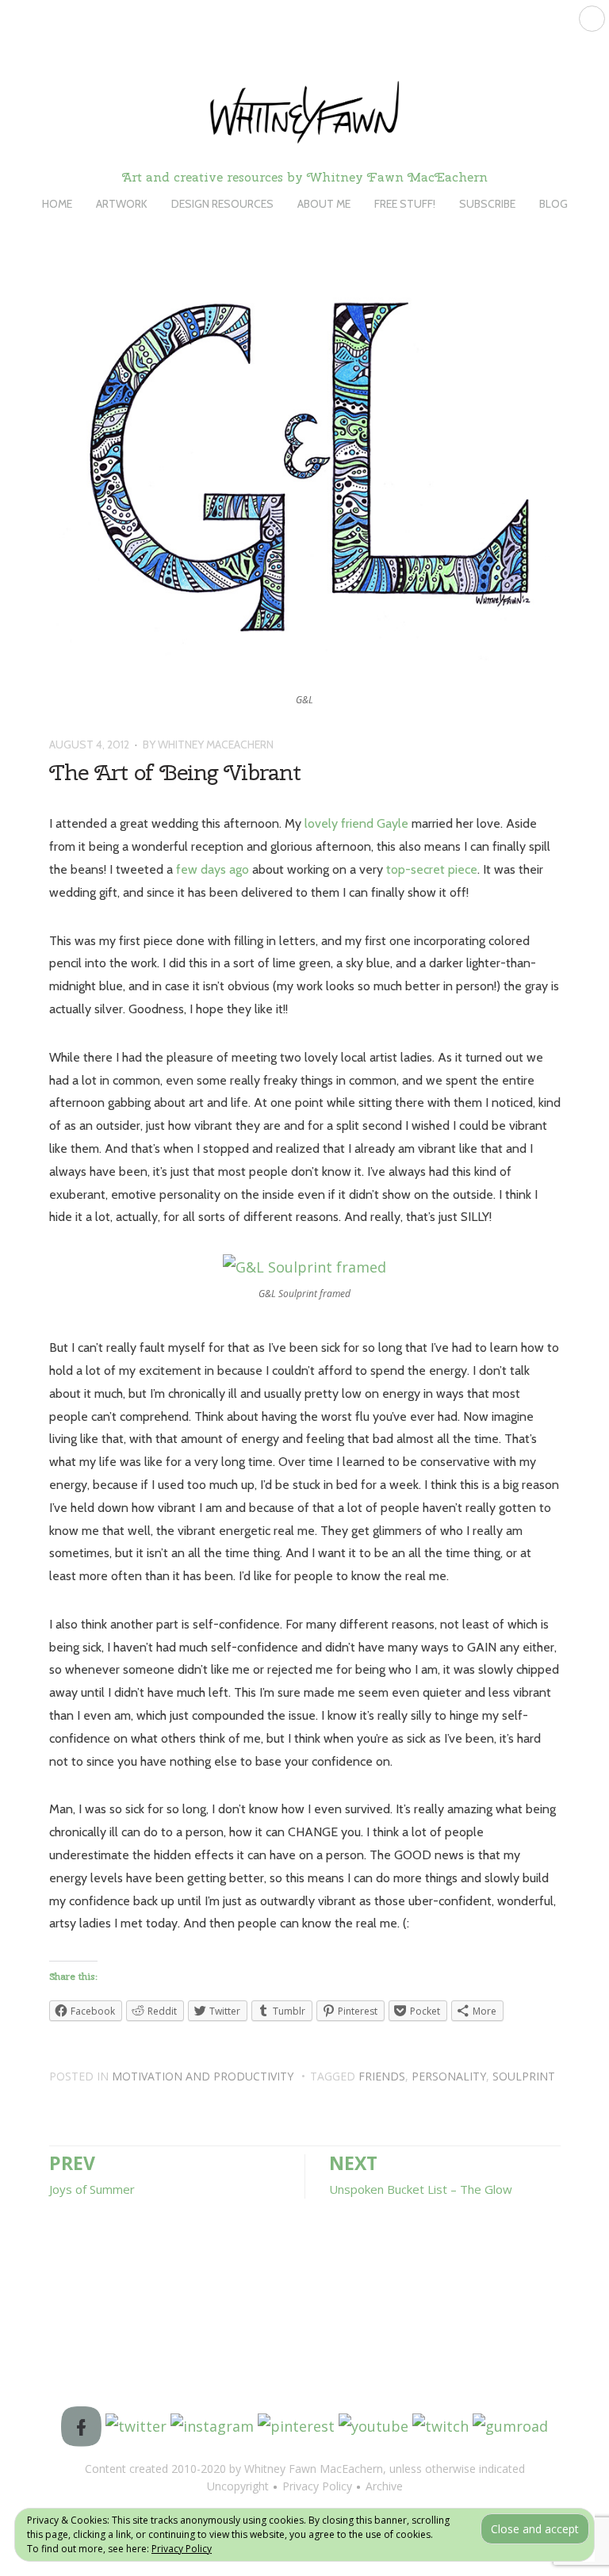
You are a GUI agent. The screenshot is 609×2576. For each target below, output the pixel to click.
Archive (384, 2486)
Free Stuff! (405, 204)
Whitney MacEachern (216, 744)
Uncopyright (238, 2486)
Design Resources (222, 204)
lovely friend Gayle (356, 823)
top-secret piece (432, 869)
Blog (553, 204)
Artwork (122, 204)
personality (449, 2076)
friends (382, 2076)
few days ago (213, 869)
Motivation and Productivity (203, 2076)
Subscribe (487, 204)
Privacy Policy (182, 2549)
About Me (324, 204)
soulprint (524, 2076)
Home (57, 204)
